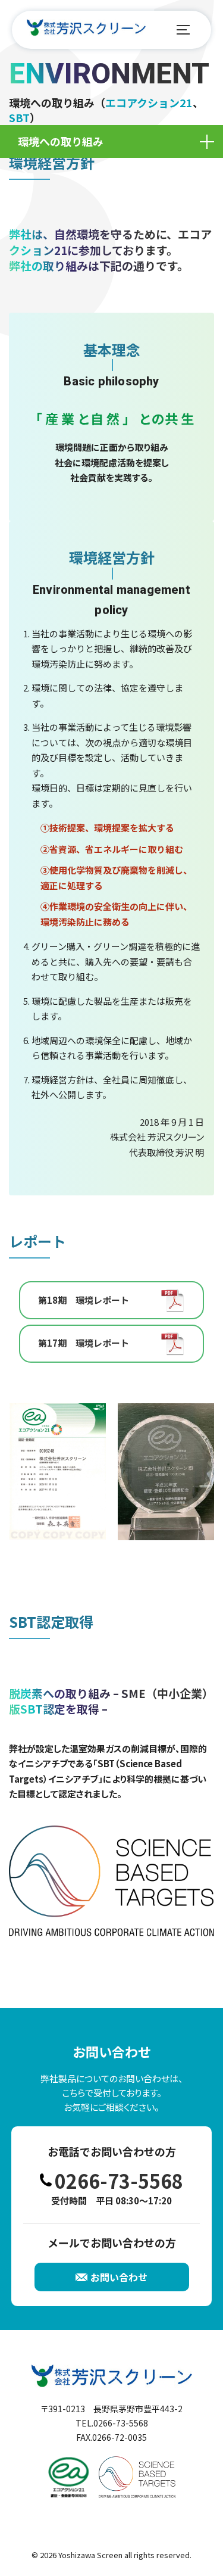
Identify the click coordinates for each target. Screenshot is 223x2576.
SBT (19, 117)
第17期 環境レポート (84, 1343)
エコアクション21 (149, 102)
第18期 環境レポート (84, 1300)
